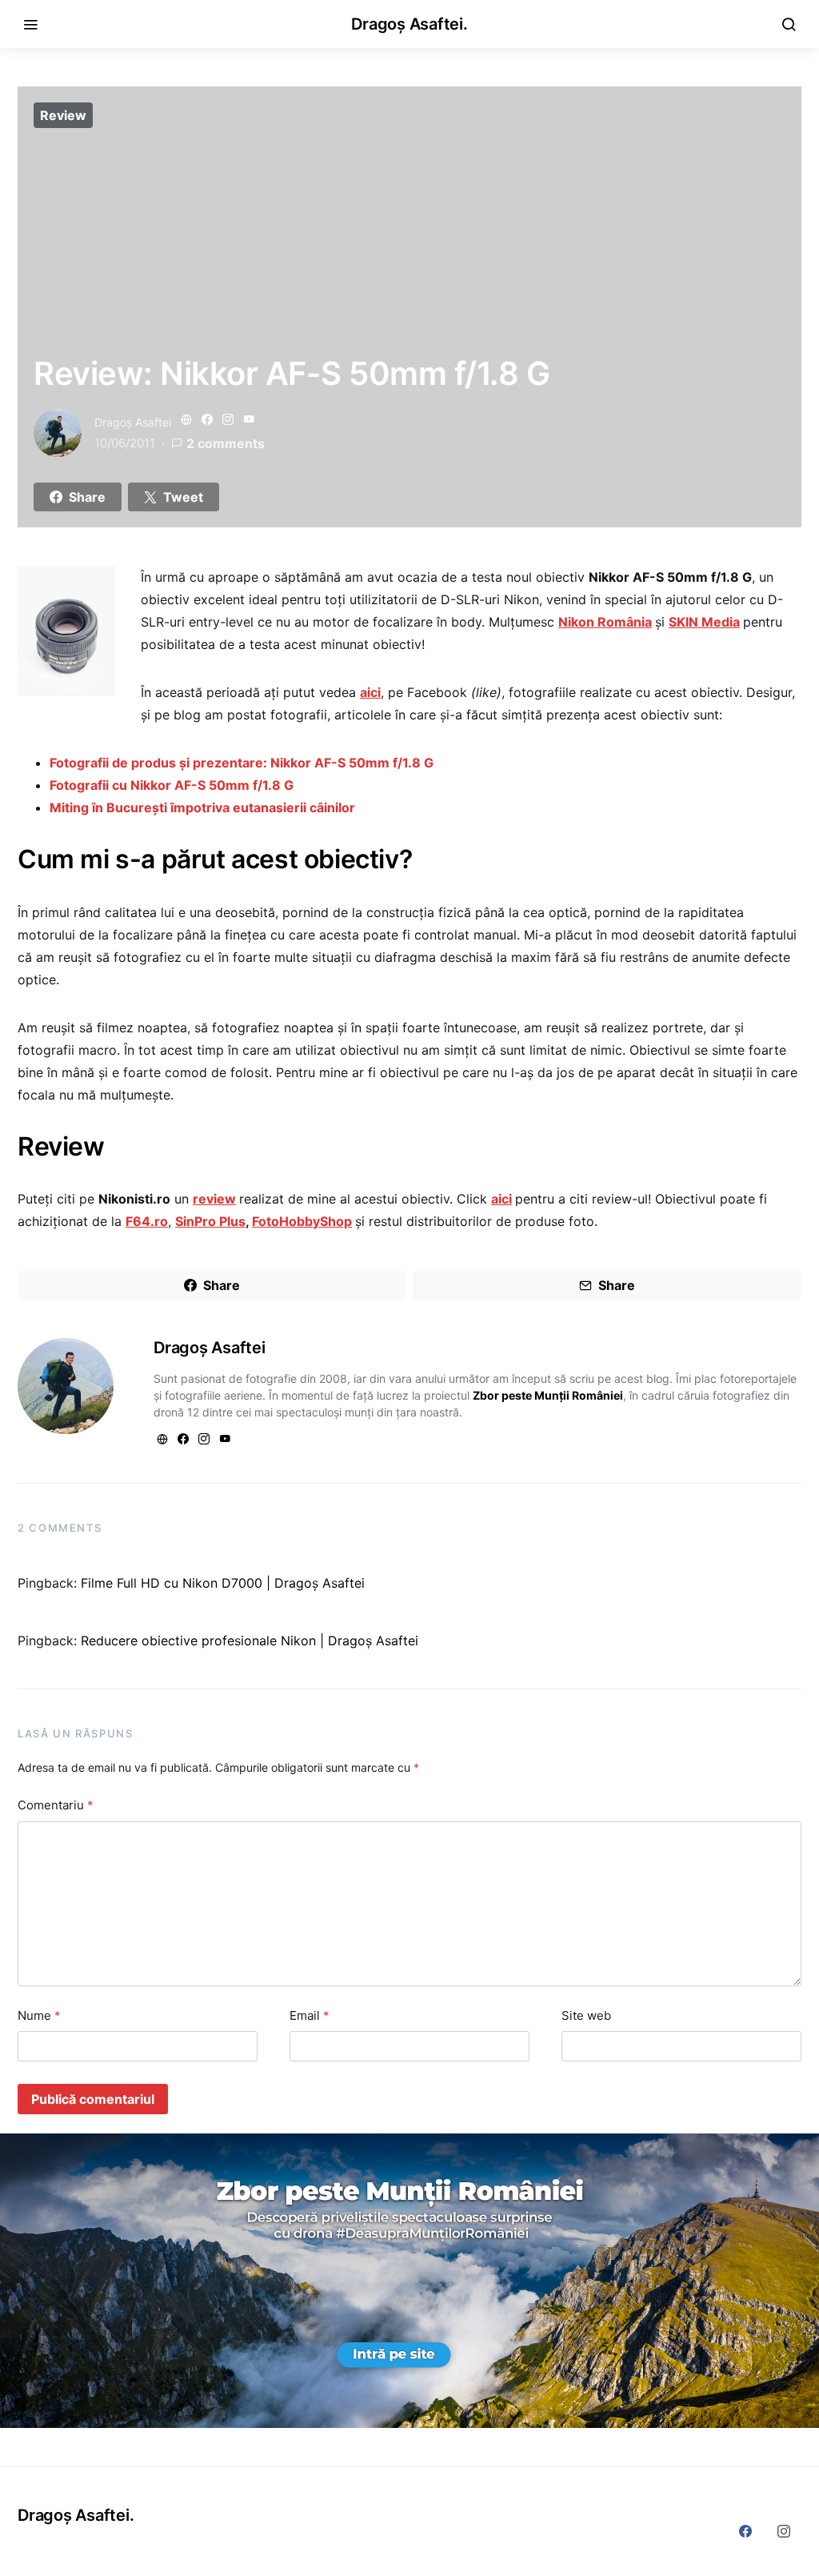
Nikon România (605, 622)
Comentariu (56, 1805)
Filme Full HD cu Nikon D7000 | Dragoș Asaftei (223, 1583)
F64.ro (147, 1221)
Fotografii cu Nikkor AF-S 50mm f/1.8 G (172, 785)
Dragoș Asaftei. (409, 24)
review (214, 1199)
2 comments (226, 443)
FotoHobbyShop (302, 1221)
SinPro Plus (210, 1221)
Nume (39, 2015)
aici (370, 692)
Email (310, 2015)
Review (63, 115)
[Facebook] (745, 2531)
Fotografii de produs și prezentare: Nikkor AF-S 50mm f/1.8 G (242, 763)
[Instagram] (784, 2531)
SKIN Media (704, 622)
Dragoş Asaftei (133, 422)
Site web (586, 2015)
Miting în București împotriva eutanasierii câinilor (202, 807)
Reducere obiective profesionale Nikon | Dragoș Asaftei (250, 1641)
